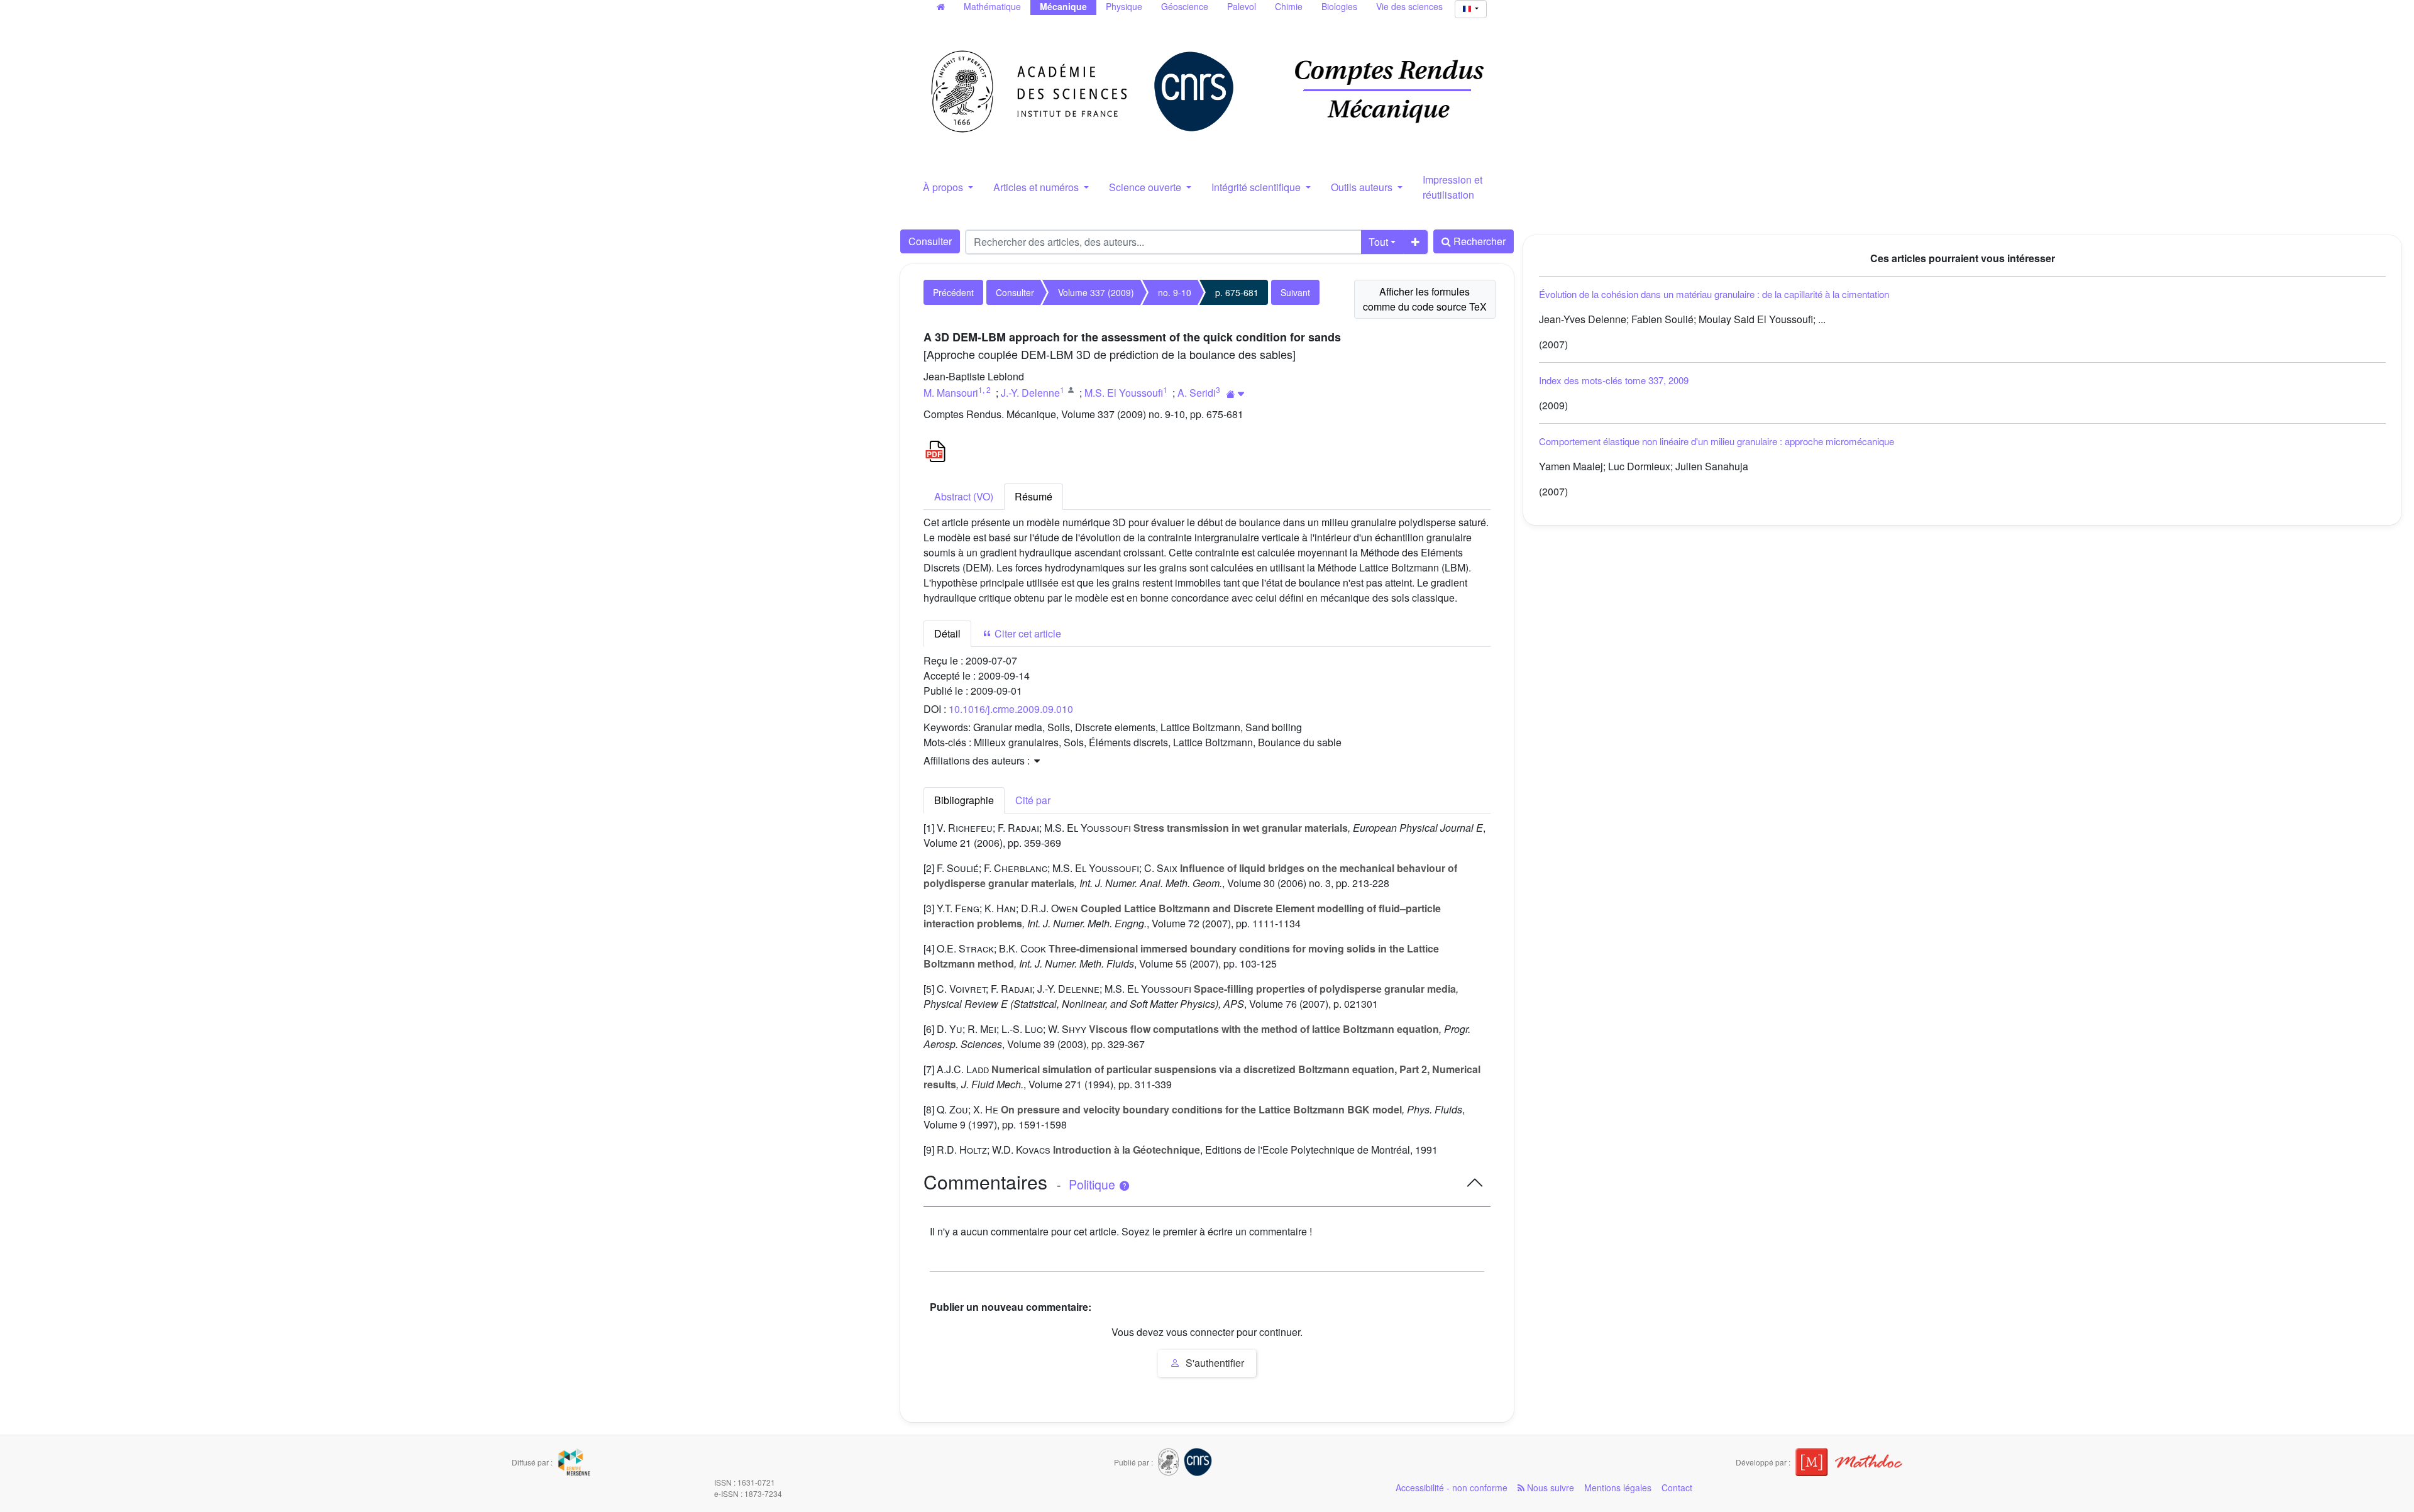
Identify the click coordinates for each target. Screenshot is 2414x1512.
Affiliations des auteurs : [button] (978, 760)
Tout (1378, 242)
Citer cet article (1027, 633)
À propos (944, 187)
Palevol (1242, 6)
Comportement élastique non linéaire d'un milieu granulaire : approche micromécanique (1717, 441)
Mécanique (1063, 6)
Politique (1094, 1184)
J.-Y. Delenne (1030, 393)
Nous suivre (1549, 1487)
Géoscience (1185, 6)
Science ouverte (1146, 187)
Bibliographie (964, 800)
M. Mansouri (951, 393)
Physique (1124, 6)
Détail (947, 633)
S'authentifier (1214, 1363)
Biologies (1339, 6)
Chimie (1289, 6)
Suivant (1295, 292)
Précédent (953, 292)
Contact (1677, 1487)
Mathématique (992, 6)
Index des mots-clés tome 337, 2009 (1614, 380)
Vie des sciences (1409, 6)
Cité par (1033, 800)
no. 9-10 (1175, 292)
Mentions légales (1618, 1487)
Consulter (930, 241)
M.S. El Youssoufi (1124, 393)
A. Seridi (1197, 393)
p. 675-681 (1237, 292)
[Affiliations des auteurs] (1236, 394)
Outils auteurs (1363, 187)
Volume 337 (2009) (1096, 292)
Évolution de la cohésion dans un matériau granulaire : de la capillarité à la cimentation (1714, 294)
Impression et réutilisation (1452, 187)
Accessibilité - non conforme (1452, 1487)
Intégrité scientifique (1257, 187)
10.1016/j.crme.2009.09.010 (1011, 709)
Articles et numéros (1037, 187)
